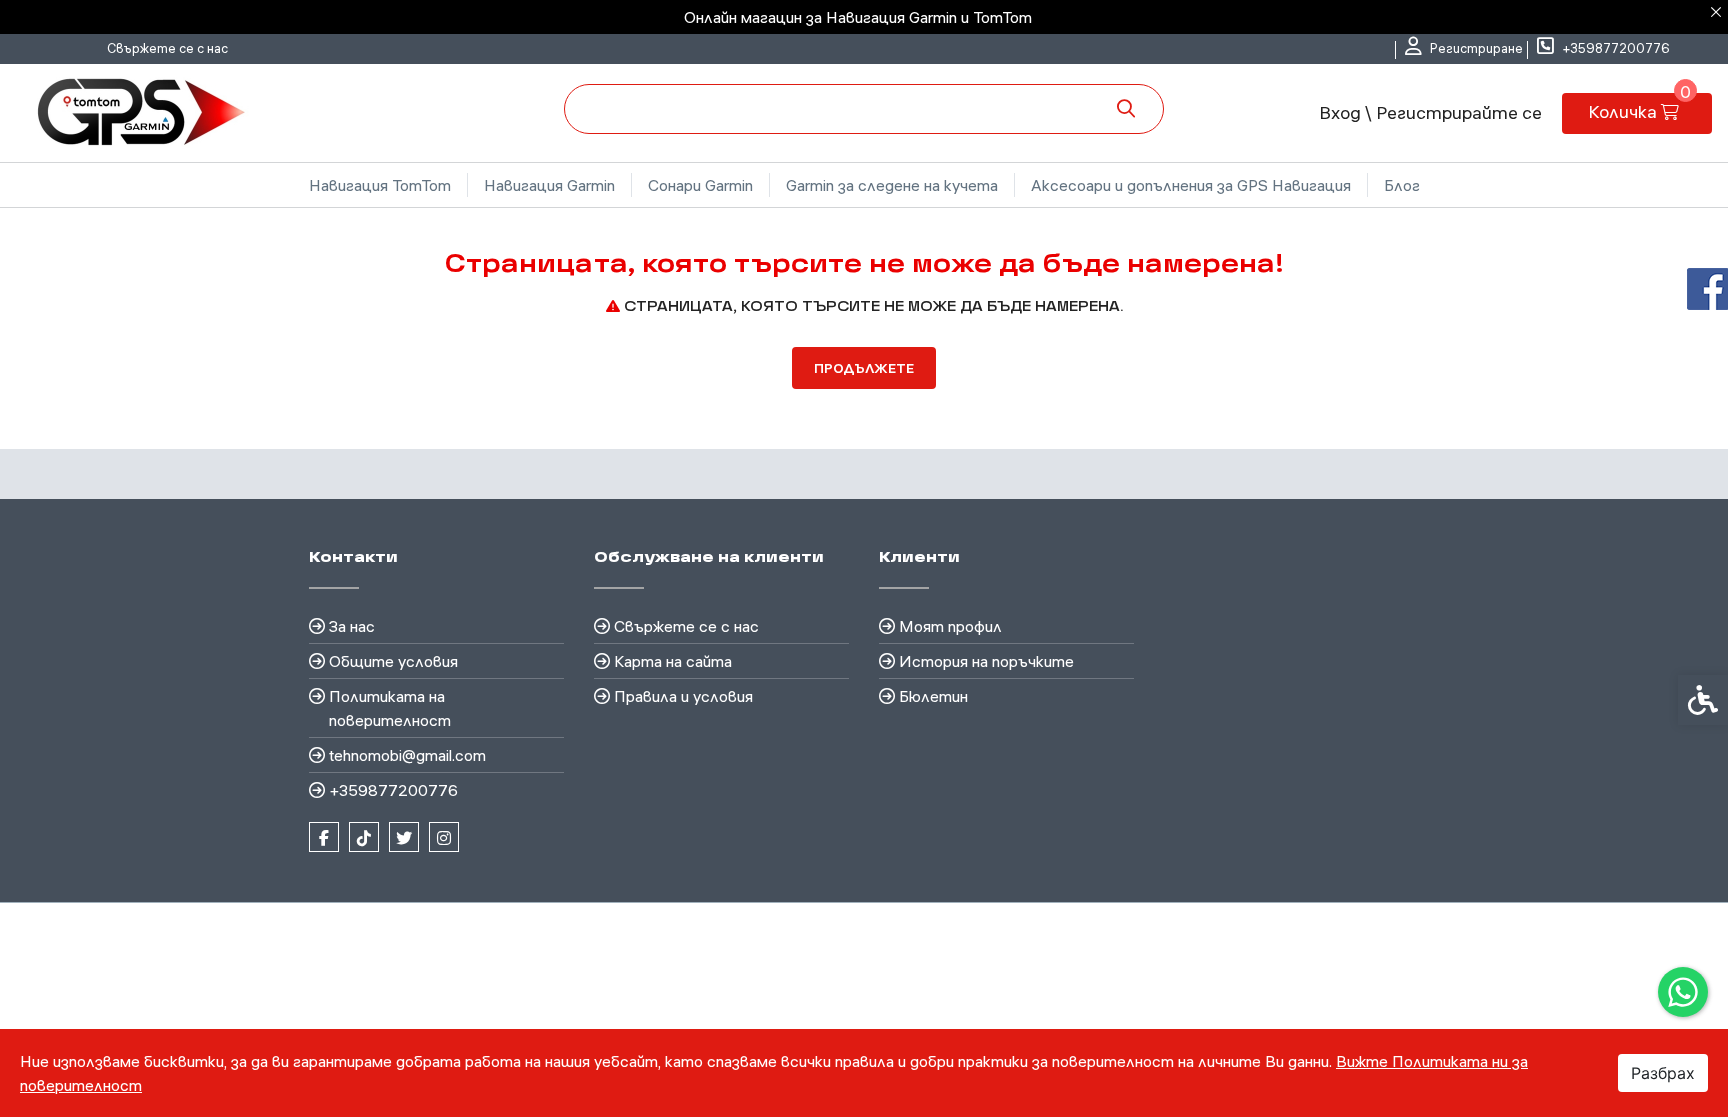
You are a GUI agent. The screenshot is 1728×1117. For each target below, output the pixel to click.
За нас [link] (352, 626)
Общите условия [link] (393, 661)
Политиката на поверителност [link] (390, 708)
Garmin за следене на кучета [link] (892, 185)
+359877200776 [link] (393, 790)
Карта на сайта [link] (673, 661)
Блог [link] (1402, 185)
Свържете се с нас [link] (167, 48)
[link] (1683, 992)
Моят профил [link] (950, 626)
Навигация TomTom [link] (380, 185)
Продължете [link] (864, 368)
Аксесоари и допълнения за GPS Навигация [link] (1191, 185)
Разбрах (1663, 1073)
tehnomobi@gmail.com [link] (407, 755)
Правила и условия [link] (683, 696)
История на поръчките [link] (986, 661)
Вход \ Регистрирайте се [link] (1430, 112)
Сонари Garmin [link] (700, 185)
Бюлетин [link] (933, 696)
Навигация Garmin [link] (549, 185)
